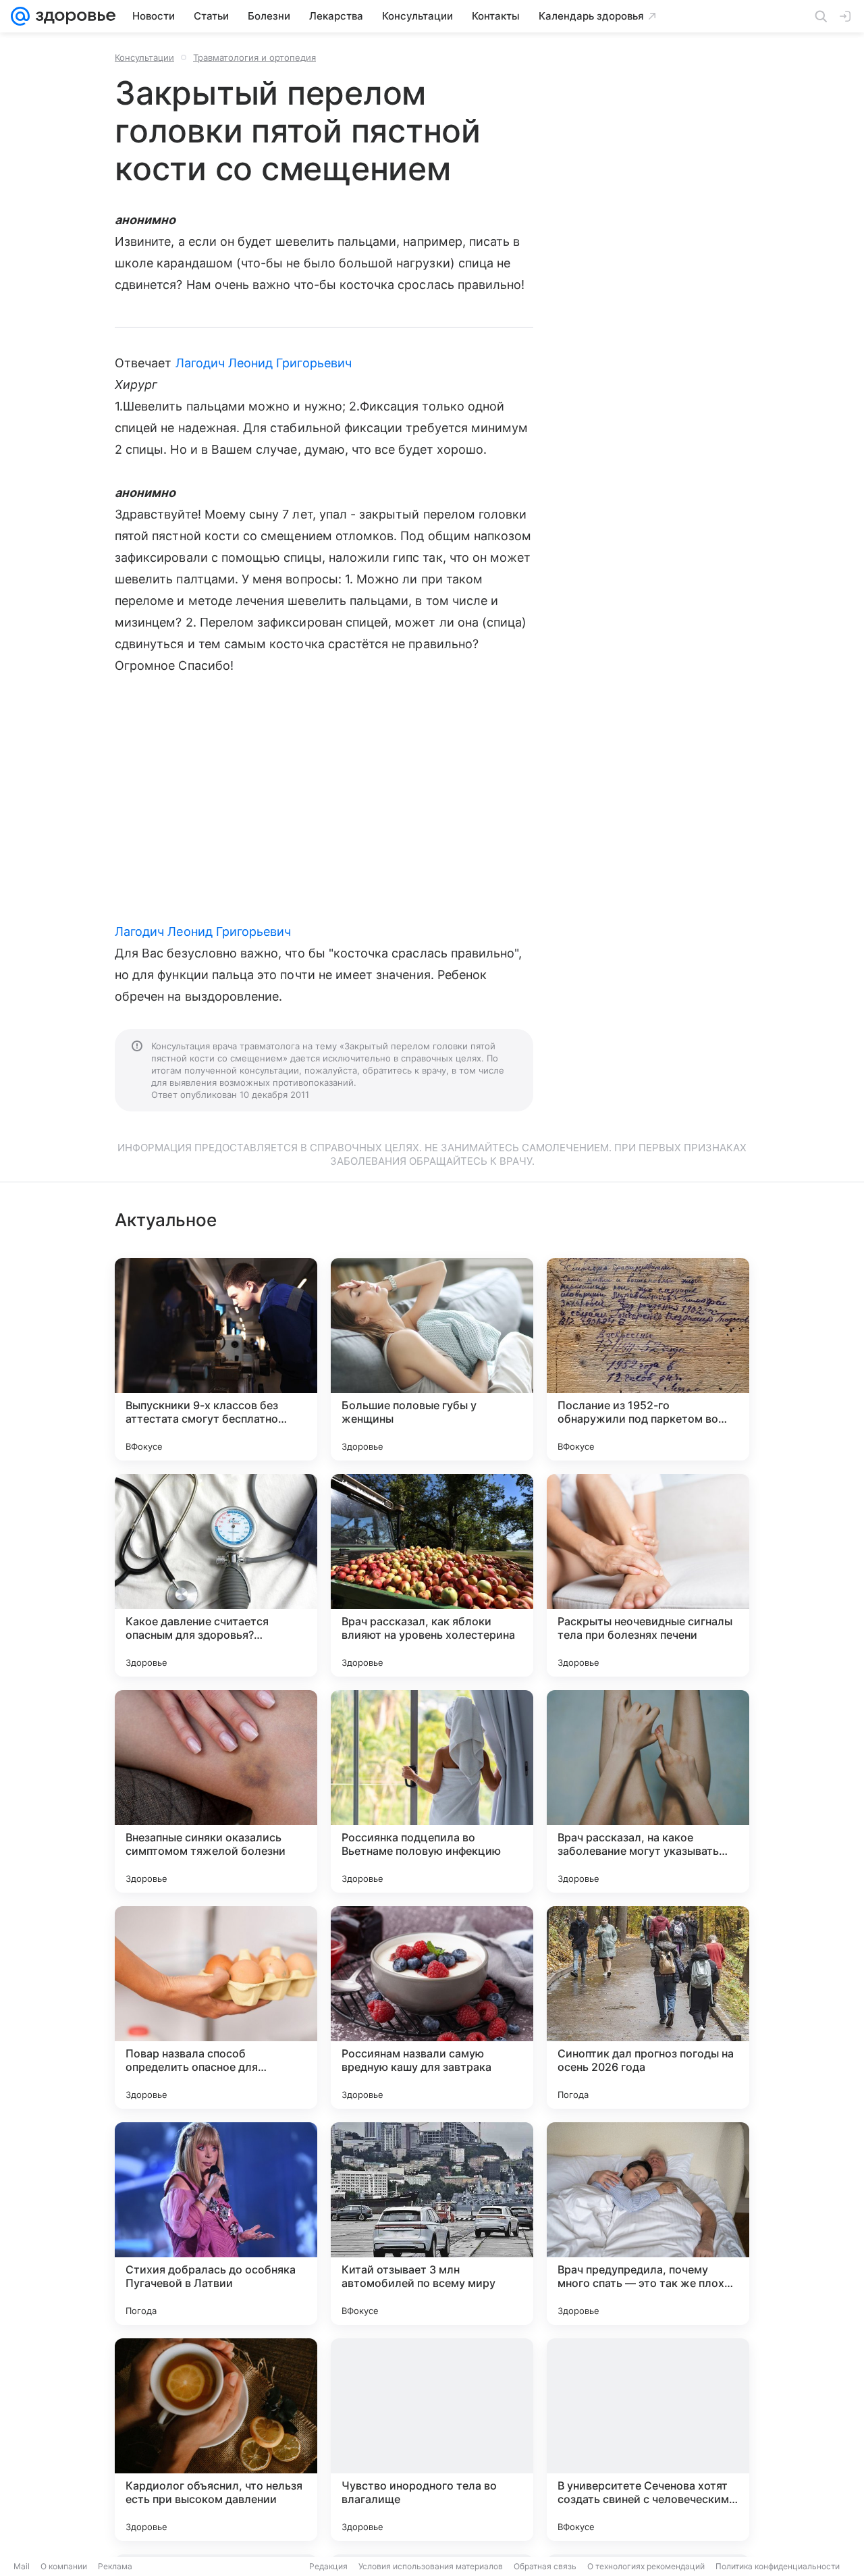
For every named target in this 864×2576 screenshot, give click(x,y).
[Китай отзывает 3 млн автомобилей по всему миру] (432, 2224)
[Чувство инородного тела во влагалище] (432, 2440)
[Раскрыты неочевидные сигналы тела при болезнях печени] (648, 1575)
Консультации (144, 57)
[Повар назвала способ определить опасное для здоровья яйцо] (216, 2007)
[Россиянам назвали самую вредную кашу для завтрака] (432, 2007)
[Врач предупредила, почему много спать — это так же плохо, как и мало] (648, 2224)
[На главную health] (73, 16)
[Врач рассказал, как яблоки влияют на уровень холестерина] (432, 1575)
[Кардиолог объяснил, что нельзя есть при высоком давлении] (216, 2440)
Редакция (328, 2566)
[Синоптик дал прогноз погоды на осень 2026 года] (648, 2007)
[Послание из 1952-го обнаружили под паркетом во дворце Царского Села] (648, 1359)
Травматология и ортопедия (254, 57)
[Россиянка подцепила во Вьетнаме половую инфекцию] (432, 1791)
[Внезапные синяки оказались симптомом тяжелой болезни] (216, 1791)
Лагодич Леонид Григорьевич (264, 363)
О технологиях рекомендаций (646, 2566)
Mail (22, 2566)
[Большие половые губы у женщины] (432, 1359)
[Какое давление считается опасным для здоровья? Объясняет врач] (216, 1575)
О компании (64, 2566)
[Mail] (20, 16)
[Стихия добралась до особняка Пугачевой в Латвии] (216, 2224)
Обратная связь (545, 2566)
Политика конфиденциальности (778, 2566)
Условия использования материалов (431, 2566)
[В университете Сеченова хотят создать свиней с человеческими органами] (648, 2440)
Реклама (115, 2566)
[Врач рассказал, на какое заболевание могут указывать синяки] (648, 1791)
